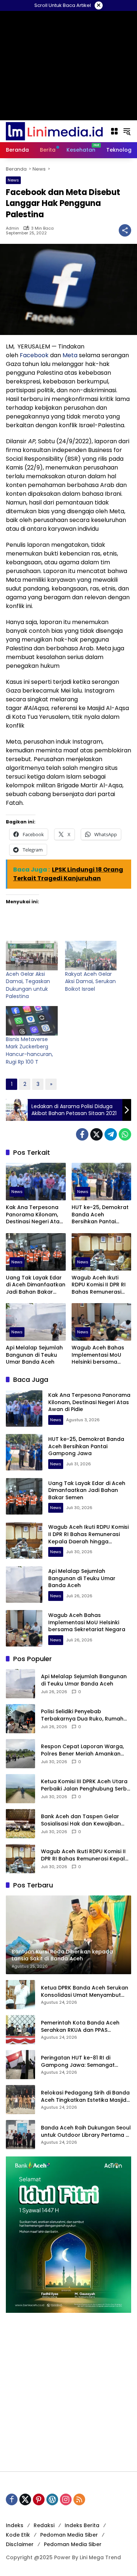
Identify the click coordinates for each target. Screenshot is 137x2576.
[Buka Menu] (114, 131)
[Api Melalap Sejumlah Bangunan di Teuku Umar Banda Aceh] (36, 1322)
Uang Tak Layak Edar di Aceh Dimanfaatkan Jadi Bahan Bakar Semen (36, 1285)
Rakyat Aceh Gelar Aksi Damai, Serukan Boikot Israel (90, 981)
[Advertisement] (68, 2392)
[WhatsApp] (125, 1134)
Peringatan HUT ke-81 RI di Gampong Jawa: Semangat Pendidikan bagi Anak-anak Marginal (78, 2061)
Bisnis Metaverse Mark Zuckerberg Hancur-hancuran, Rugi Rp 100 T (29, 1051)
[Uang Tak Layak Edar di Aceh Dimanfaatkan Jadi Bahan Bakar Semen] (36, 1252)
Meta (70, 355)
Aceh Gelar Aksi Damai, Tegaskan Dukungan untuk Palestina (28, 985)
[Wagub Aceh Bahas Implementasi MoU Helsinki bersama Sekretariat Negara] (102, 1322)
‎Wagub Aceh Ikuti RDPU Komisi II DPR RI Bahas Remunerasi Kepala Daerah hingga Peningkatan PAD (99, 1285)
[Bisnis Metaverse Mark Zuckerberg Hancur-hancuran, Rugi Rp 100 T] (32, 1021)
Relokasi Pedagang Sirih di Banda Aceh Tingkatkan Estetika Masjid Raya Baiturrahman (85, 2096)
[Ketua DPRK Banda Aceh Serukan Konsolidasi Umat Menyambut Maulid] (20, 1995)
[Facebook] (82, 1134)
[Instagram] (66, 2499)
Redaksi (44, 2525)
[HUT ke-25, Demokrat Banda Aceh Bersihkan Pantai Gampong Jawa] (102, 1182)
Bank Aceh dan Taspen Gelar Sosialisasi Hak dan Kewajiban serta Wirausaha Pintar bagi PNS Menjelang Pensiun (84, 1820)
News (13, 180)
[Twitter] (96, 1134)
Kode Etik (18, 2535)
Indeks (15, 2525)
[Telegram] (111, 1134)
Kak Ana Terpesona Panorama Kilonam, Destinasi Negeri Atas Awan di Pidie (34, 1215)
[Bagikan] (125, 230)
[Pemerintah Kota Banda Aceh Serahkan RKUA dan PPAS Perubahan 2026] (20, 2030)
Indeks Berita (82, 2525)
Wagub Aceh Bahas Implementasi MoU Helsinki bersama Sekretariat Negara (98, 1355)
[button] (127, 131)
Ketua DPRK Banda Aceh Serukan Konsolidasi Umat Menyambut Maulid (85, 1992)
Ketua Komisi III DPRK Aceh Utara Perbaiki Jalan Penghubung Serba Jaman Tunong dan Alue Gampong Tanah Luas (86, 1785)
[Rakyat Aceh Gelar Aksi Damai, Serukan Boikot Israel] (91, 956)
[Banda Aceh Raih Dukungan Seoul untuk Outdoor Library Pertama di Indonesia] (20, 2135)
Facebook (34, 355)
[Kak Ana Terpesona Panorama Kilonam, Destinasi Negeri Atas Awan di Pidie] (36, 1182)
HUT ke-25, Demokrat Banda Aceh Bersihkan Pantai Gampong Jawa (100, 1215)
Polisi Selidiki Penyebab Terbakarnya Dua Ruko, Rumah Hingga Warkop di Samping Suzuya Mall (82, 1715)
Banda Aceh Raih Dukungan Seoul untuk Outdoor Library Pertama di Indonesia (86, 2131)
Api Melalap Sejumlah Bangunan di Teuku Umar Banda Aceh (34, 1355)
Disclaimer (20, 2544)
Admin (12, 228)
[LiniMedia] (54, 131)
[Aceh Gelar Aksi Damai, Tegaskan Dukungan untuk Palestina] (32, 956)
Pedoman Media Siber (69, 2535)
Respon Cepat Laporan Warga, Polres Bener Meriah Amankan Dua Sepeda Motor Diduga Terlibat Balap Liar (82, 1750)
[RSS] (79, 2499)
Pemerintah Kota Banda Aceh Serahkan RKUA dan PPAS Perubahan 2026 (80, 2026)
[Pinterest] (39, 2499)
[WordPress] (52, 2499)
